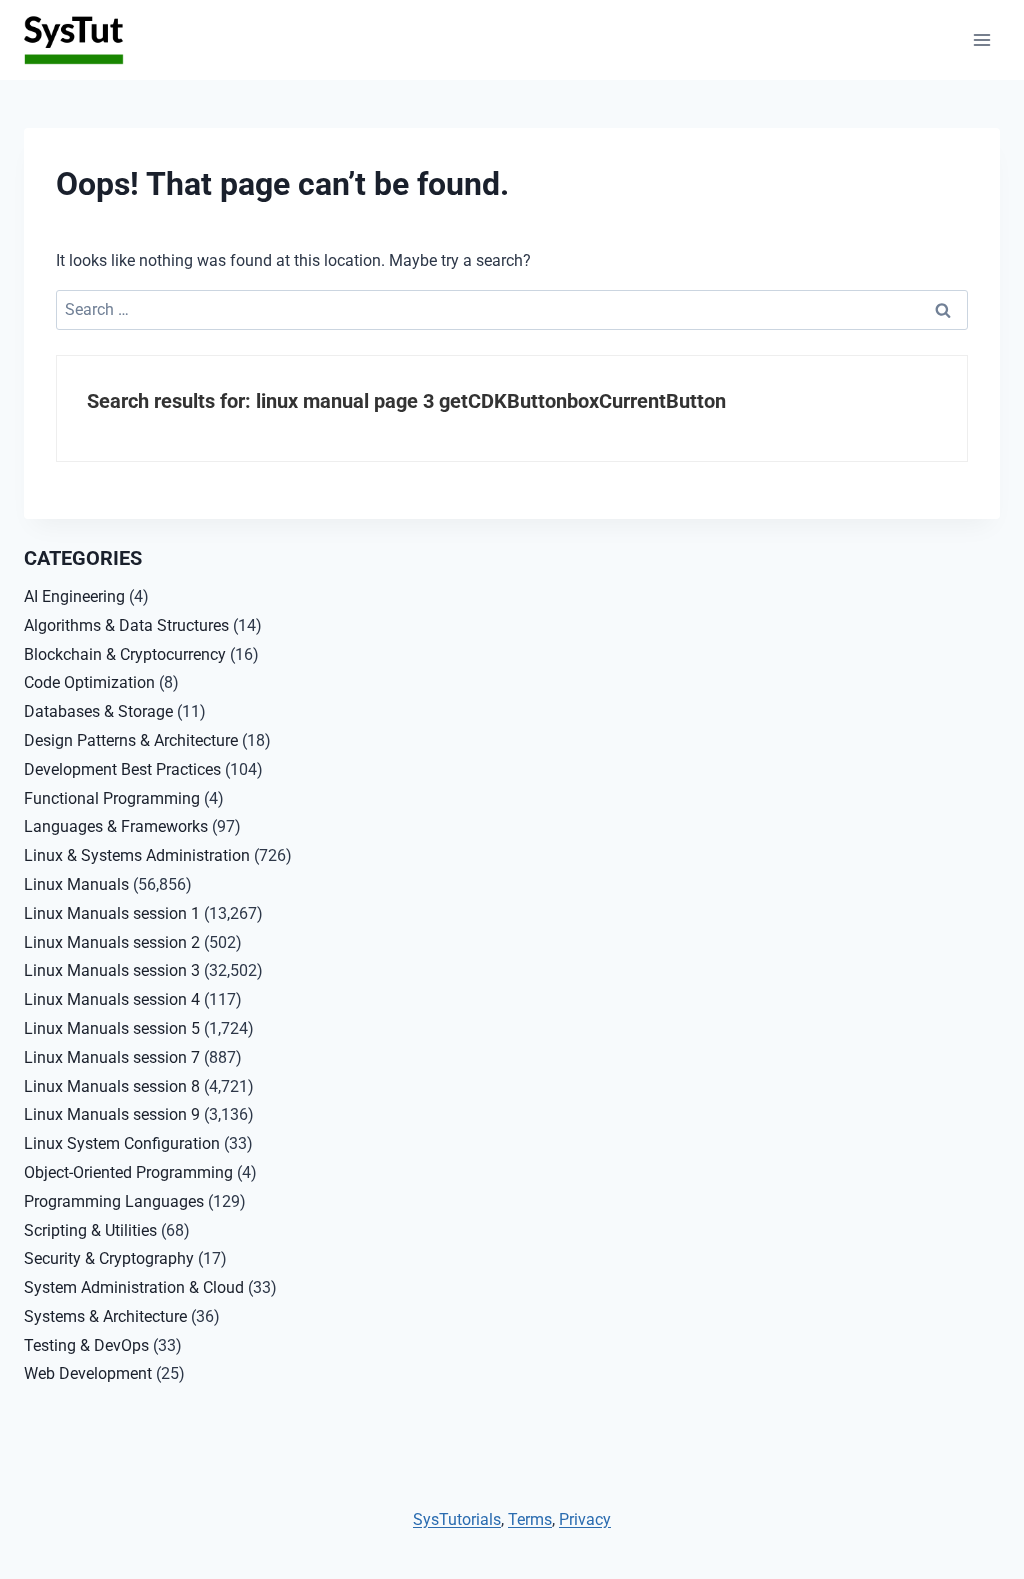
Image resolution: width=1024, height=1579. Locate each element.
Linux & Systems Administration (137, 855)
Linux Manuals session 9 (112, 1114)
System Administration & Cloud (134, 1287)
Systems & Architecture (105, 1316)
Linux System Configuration (122, 1143)
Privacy (585, 1519)
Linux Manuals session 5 (112, 1028)
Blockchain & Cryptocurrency (125, 654)
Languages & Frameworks (116, 826)
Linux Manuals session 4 (112, 999)
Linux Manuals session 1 (112, 913)
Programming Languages (114, 1201)
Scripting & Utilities (90, 1230)
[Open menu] (981, 39)
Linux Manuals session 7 (112, 1057)
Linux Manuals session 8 (112, 1086)
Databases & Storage (98, 711)
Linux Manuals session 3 (112, 970)
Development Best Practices (122, 769)
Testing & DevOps (86, 1345)
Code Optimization (89, 682)
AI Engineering (74, 596)
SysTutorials (457, 1519)
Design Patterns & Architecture (131, 740)
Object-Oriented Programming (128, 1172)
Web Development (88, 1373)
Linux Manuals (76, 884)
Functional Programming (112, 798)
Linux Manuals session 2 (112, 942)
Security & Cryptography (109, 1258)
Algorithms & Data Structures (126, 625)
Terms (530, 1519)
